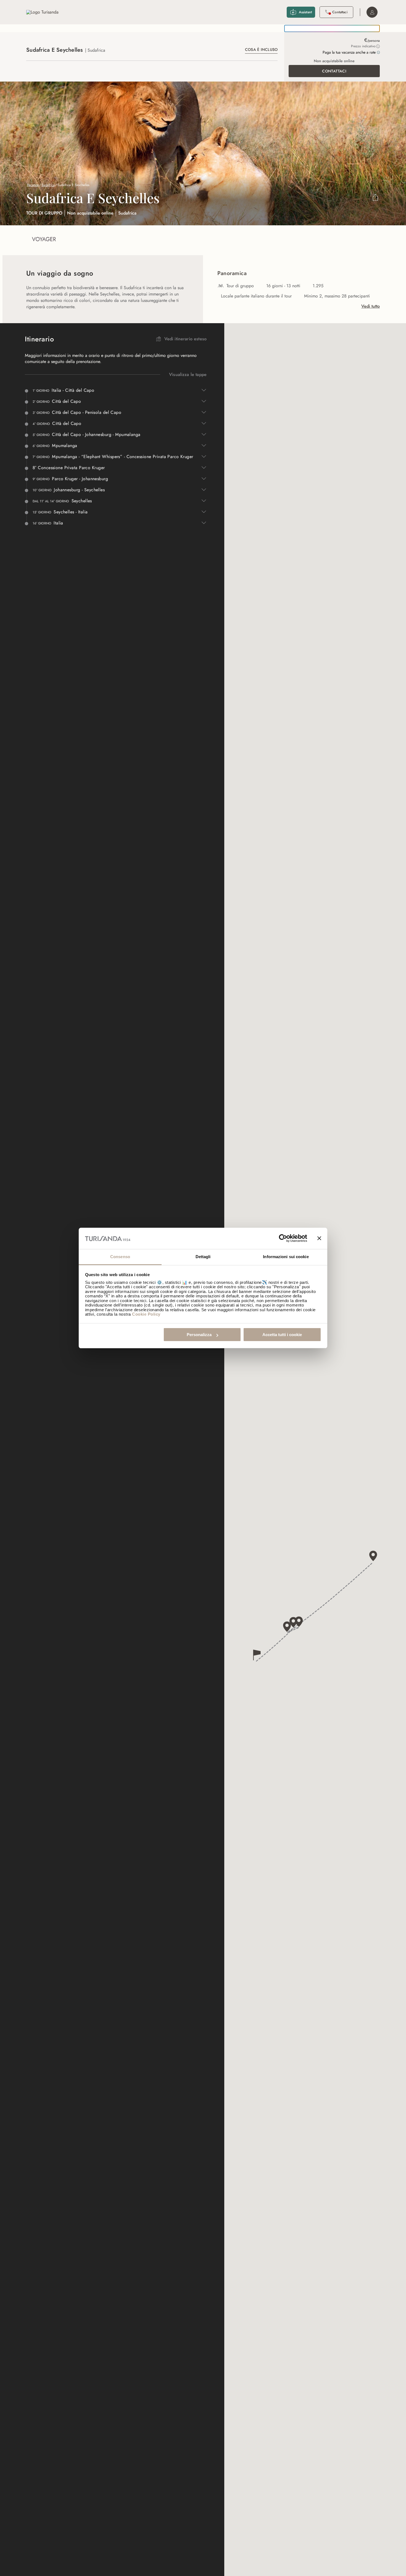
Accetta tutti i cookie (282, 1335)
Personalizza (199, 1335)
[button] (257, 1655)
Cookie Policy (146, 1314)
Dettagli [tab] (203, 1257)
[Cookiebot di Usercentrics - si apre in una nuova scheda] (283, 1239)
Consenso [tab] (120, 1257)
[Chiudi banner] (319, 1239)
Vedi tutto (371, 306)
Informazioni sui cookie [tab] (286, 1257)
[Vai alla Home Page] (42, 12)
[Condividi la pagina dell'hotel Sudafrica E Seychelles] (375, 198)
